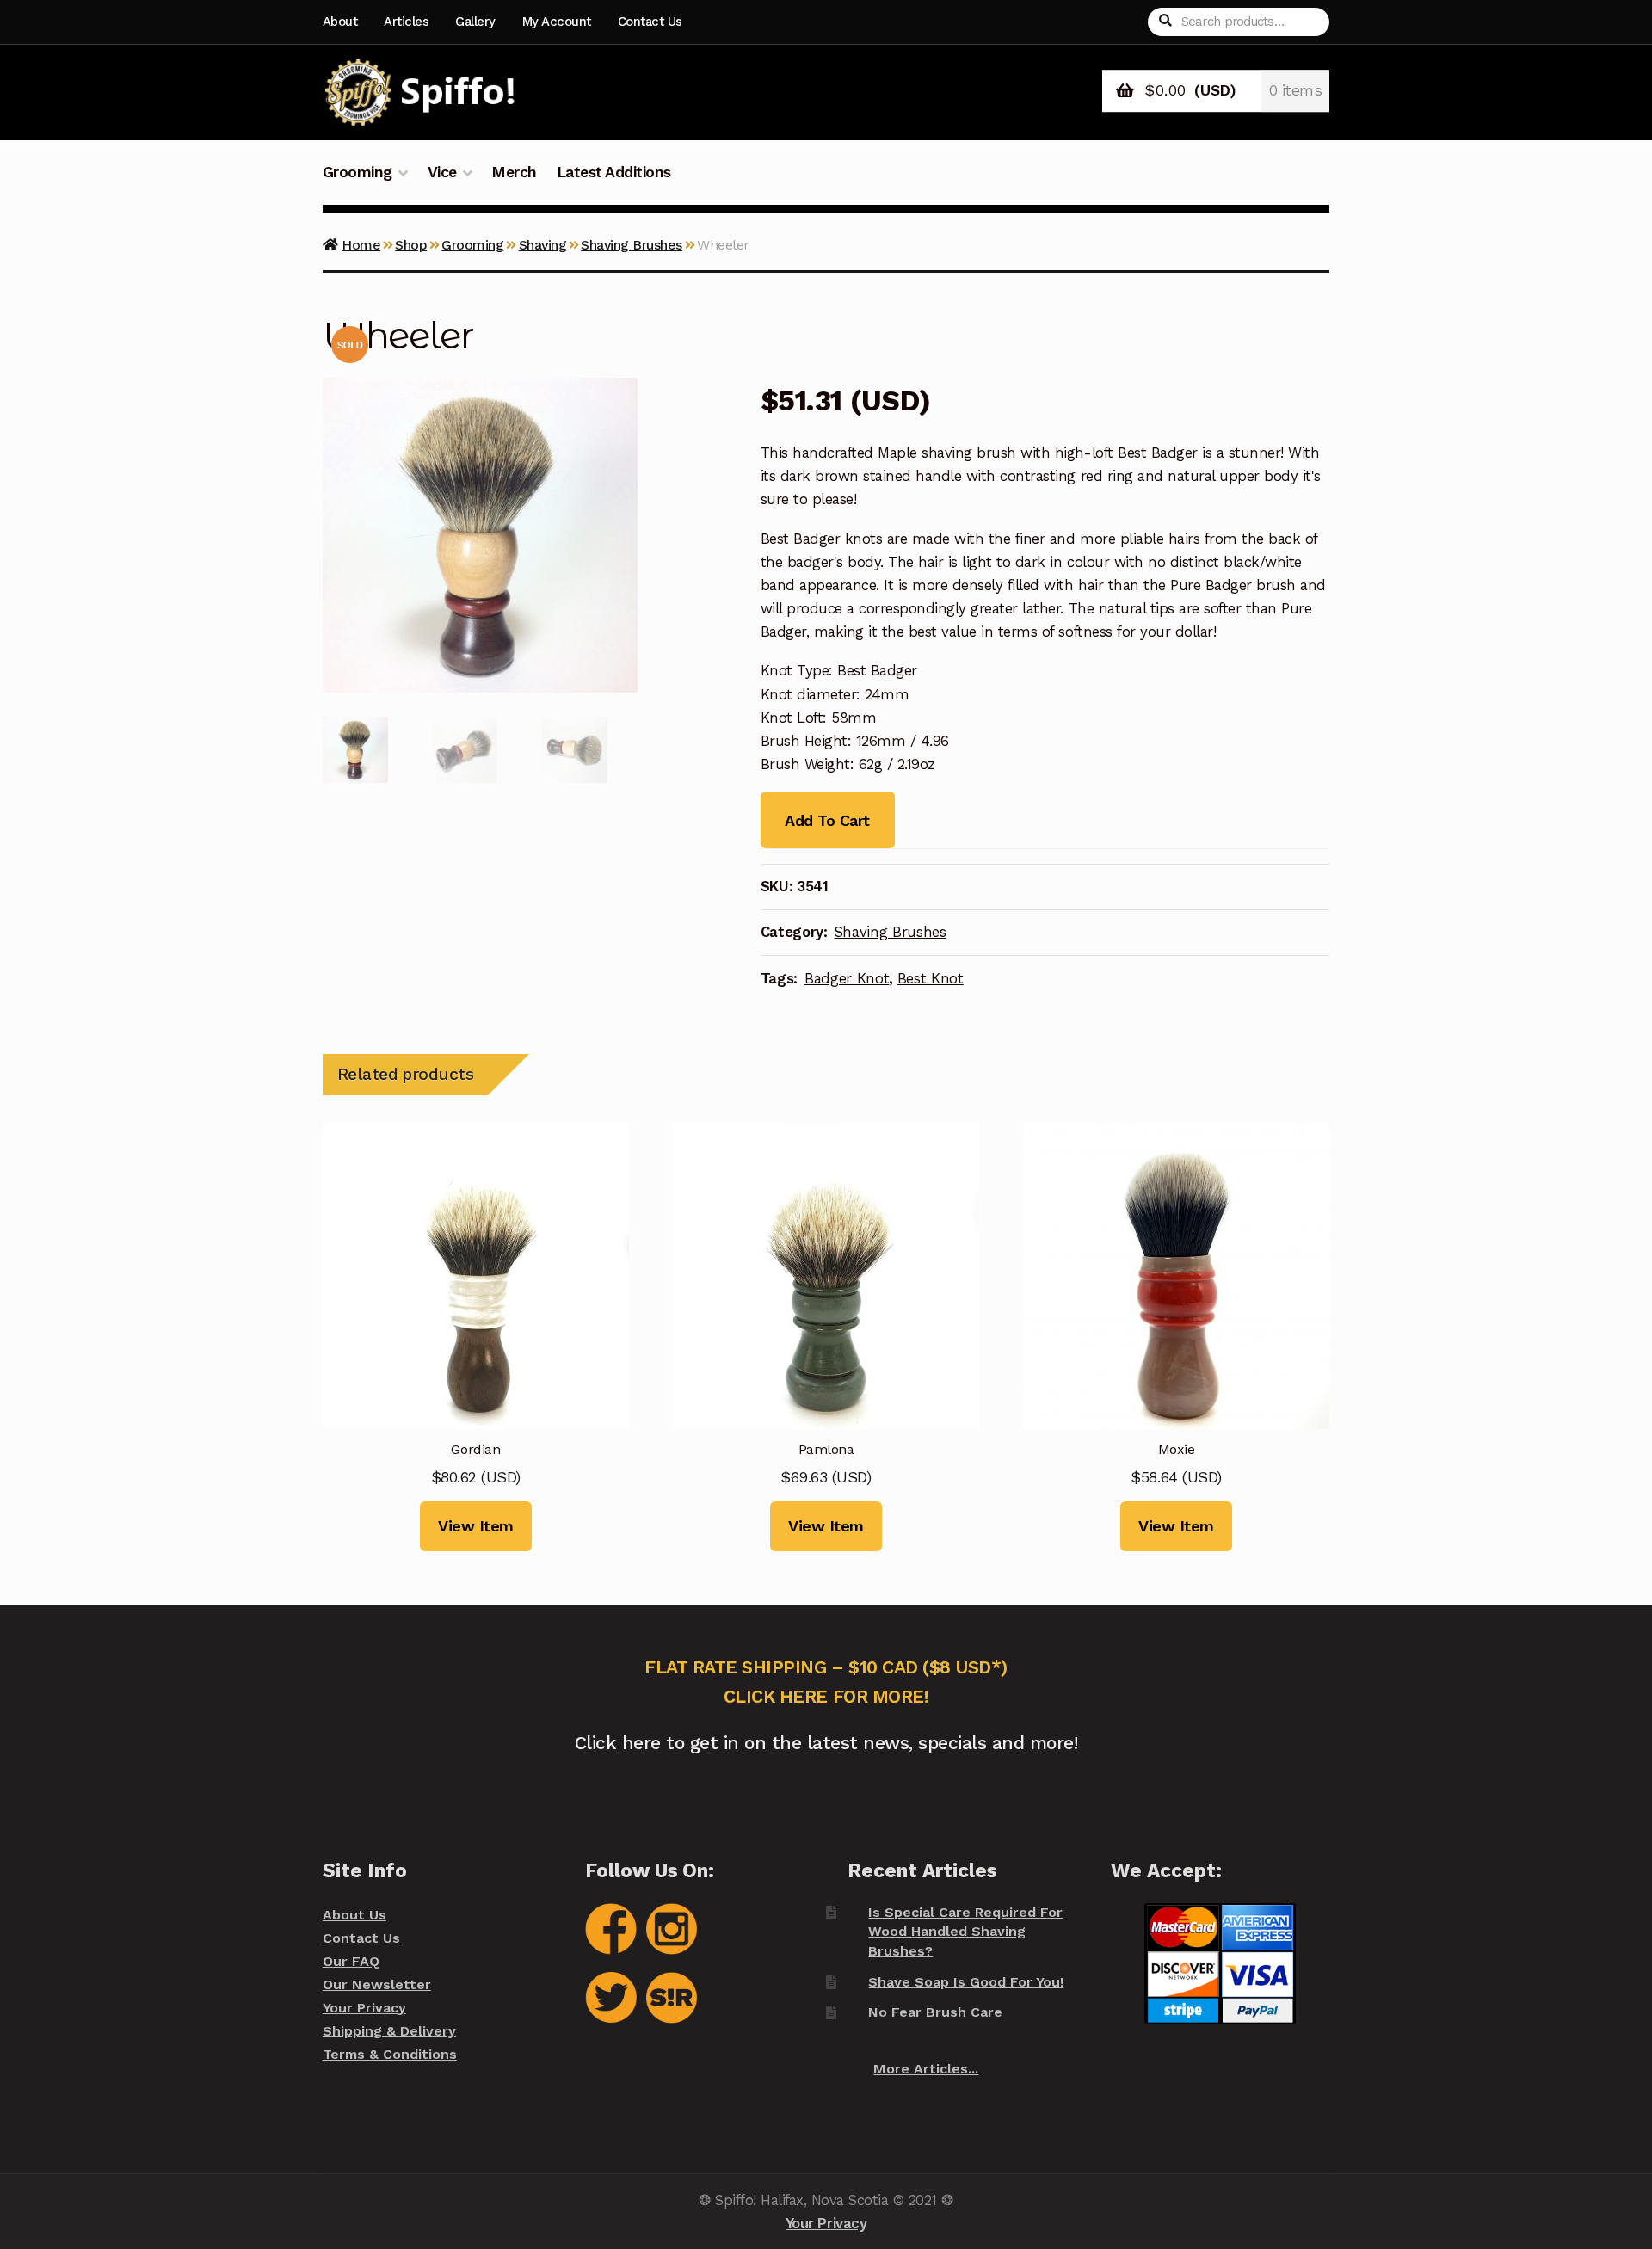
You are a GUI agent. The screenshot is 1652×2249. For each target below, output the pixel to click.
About (340, 22)
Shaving (543, 245)
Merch (514, 172)
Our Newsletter (377, 1984)
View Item (476, 1526)
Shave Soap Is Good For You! (966, 1982)
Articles (406, 22)
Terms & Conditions (390, 2054)
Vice (442, 172)
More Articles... (926, 2069)
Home (361, 245)
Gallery (475, 22)
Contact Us (650, 22)
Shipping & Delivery (389, 2031)
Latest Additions (614, 172)
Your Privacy (364, 2008)
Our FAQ (351, 1961)
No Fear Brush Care (935, 2012)
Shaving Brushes (632, 245)
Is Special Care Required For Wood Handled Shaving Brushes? (965, 1932)
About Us (354, 1915)
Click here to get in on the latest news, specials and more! (826, 1743)
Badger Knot (847, 978)
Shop (411, 245)
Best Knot (931, 978)
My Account (557, 22)
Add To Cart (827, 820)
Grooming (358, 172)
